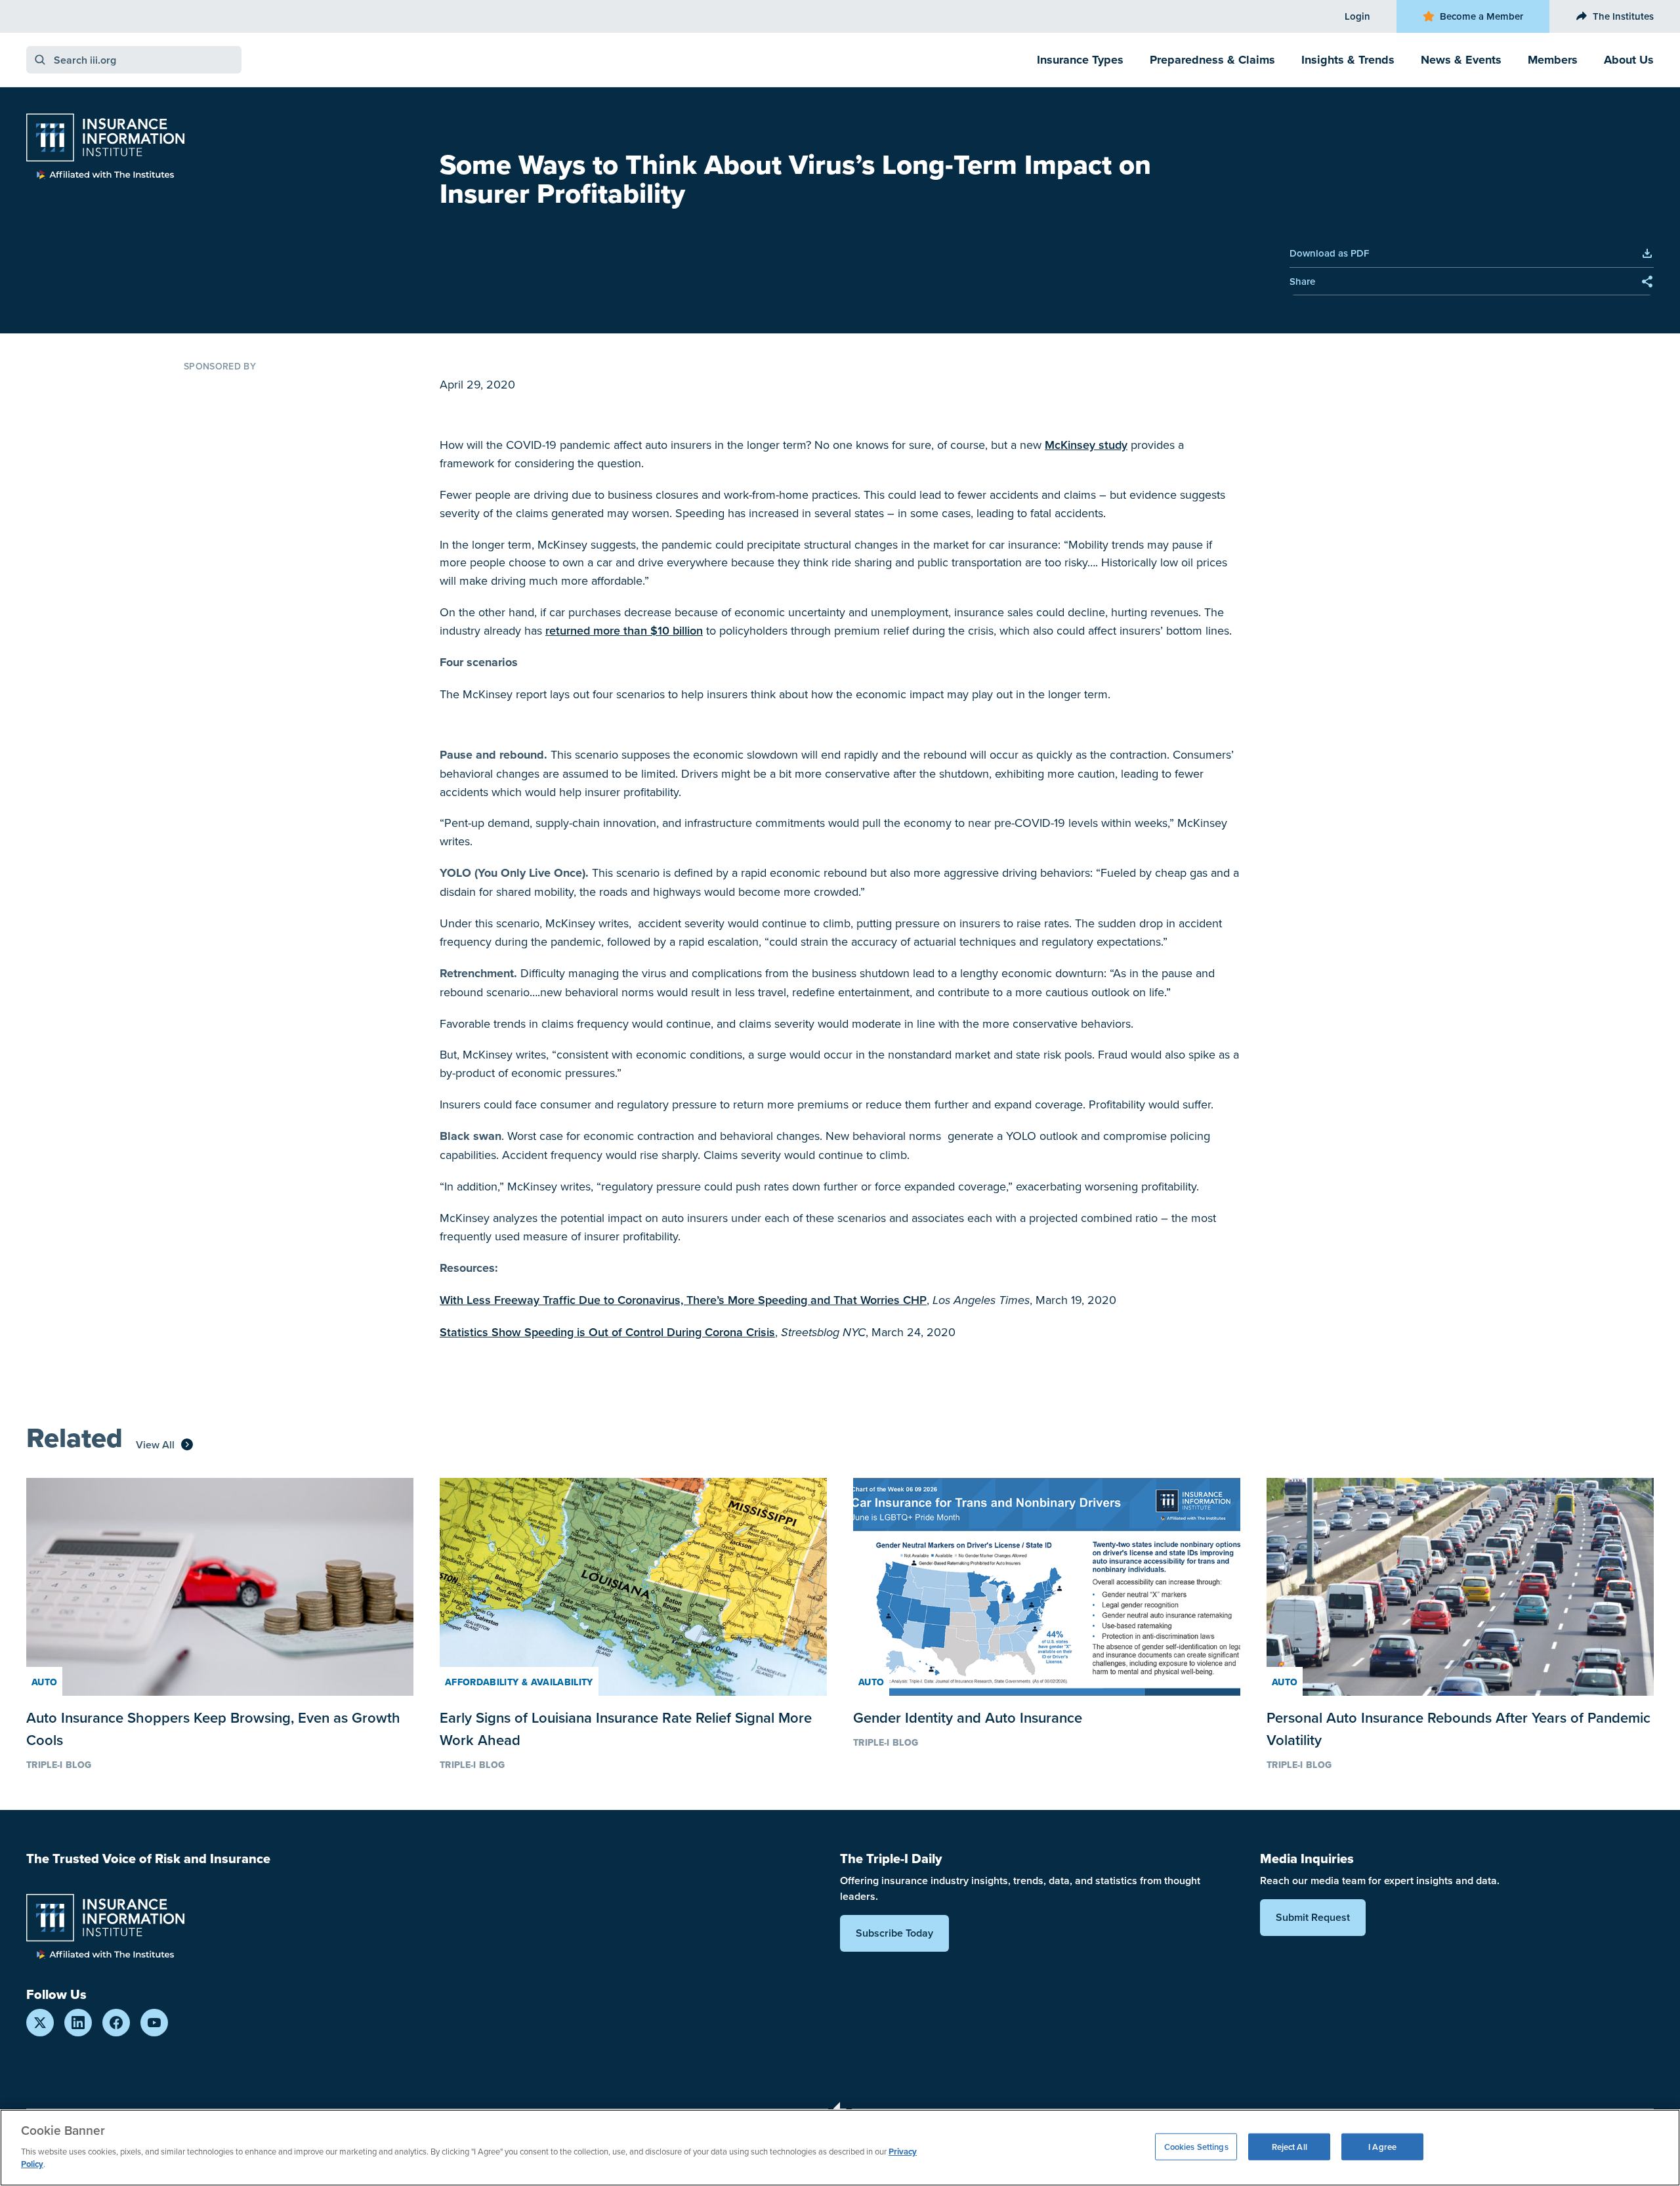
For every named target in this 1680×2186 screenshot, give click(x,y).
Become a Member (1481, 16)
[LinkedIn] (78, 2023)
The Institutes (1623, 16)
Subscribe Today (894, 1933)
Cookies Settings (1196, 2146)
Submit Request (1313, 1917)
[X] (40, 2023)
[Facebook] (116, 2023)
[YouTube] (154, 2023)
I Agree (1382, 2146)
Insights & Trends (1348, 60)
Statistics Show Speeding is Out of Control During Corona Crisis (607, 1332)
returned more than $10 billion (624, 630)
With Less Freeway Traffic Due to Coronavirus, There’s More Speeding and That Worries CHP (683, 1300)
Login (1357, 16)
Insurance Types (1080, 60)
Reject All (1290, 2146)
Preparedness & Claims (1212, 60)
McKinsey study (1086, 445)
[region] (840, 2148)
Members (1553, 60)
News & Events (1461, 60)
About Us (1629, 60)
